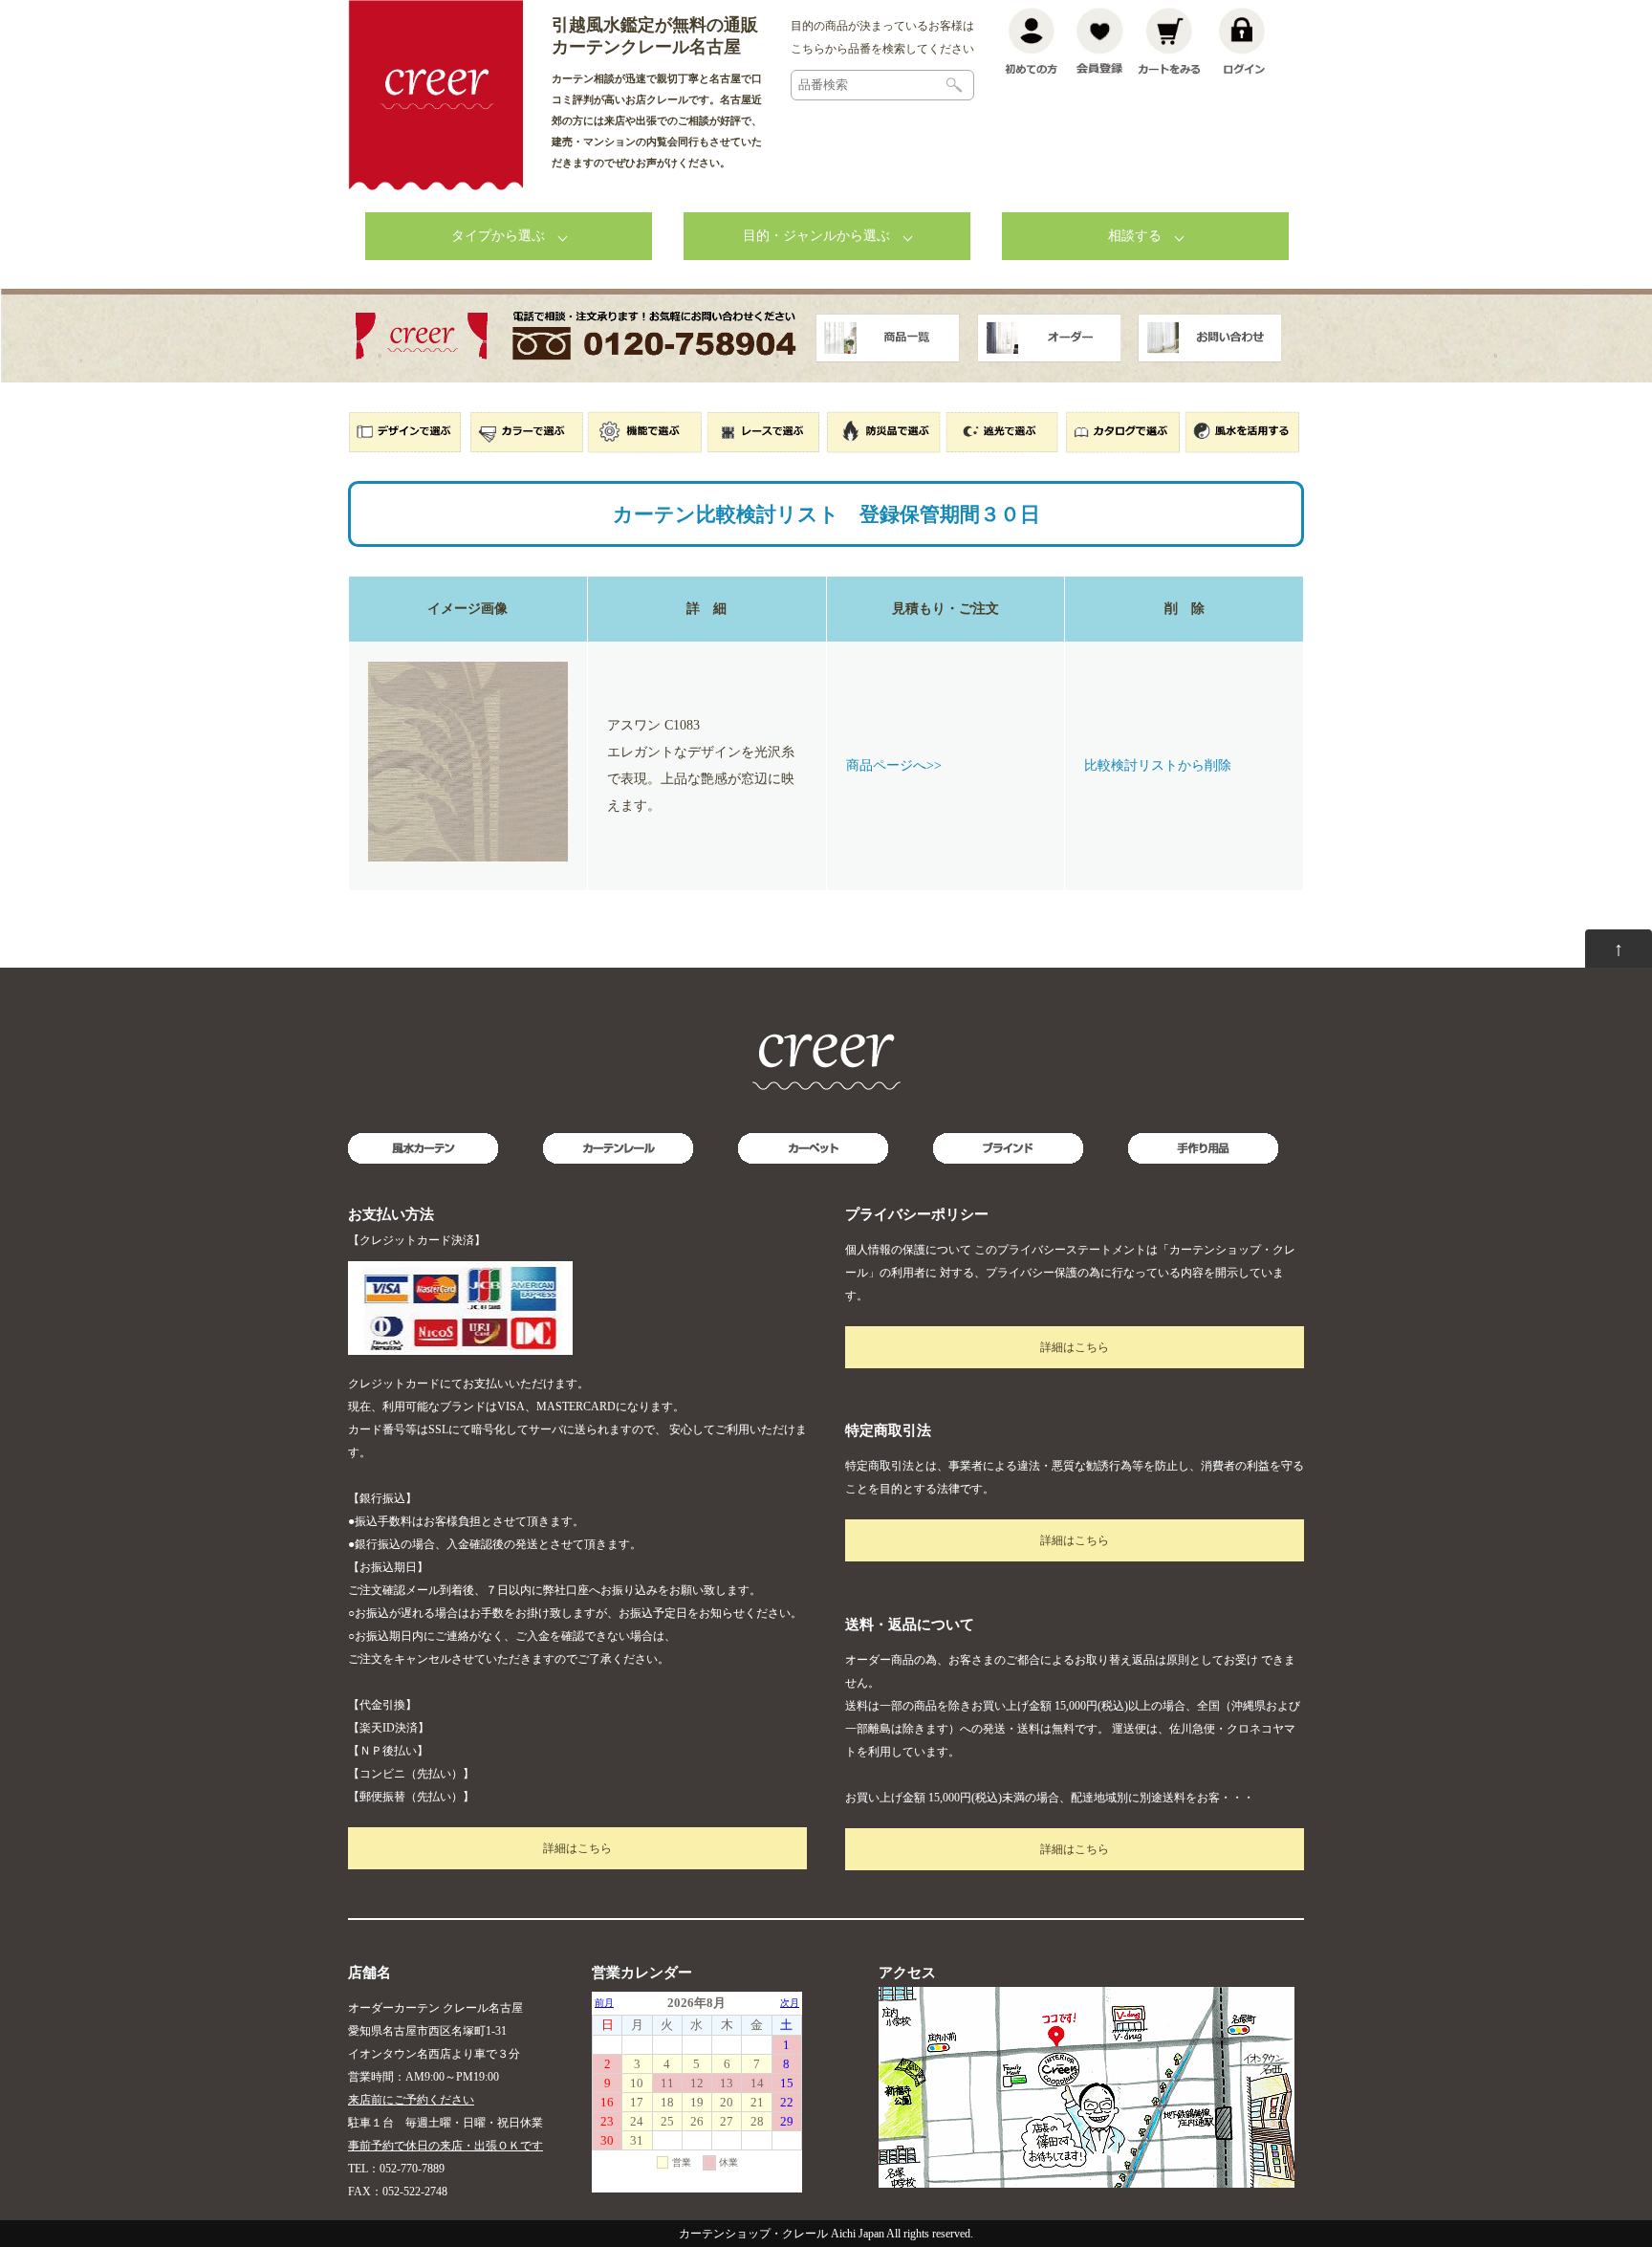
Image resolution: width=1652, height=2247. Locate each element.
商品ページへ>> (894, 765)
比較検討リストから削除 (1158, 765)
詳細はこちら (577, 1848)
